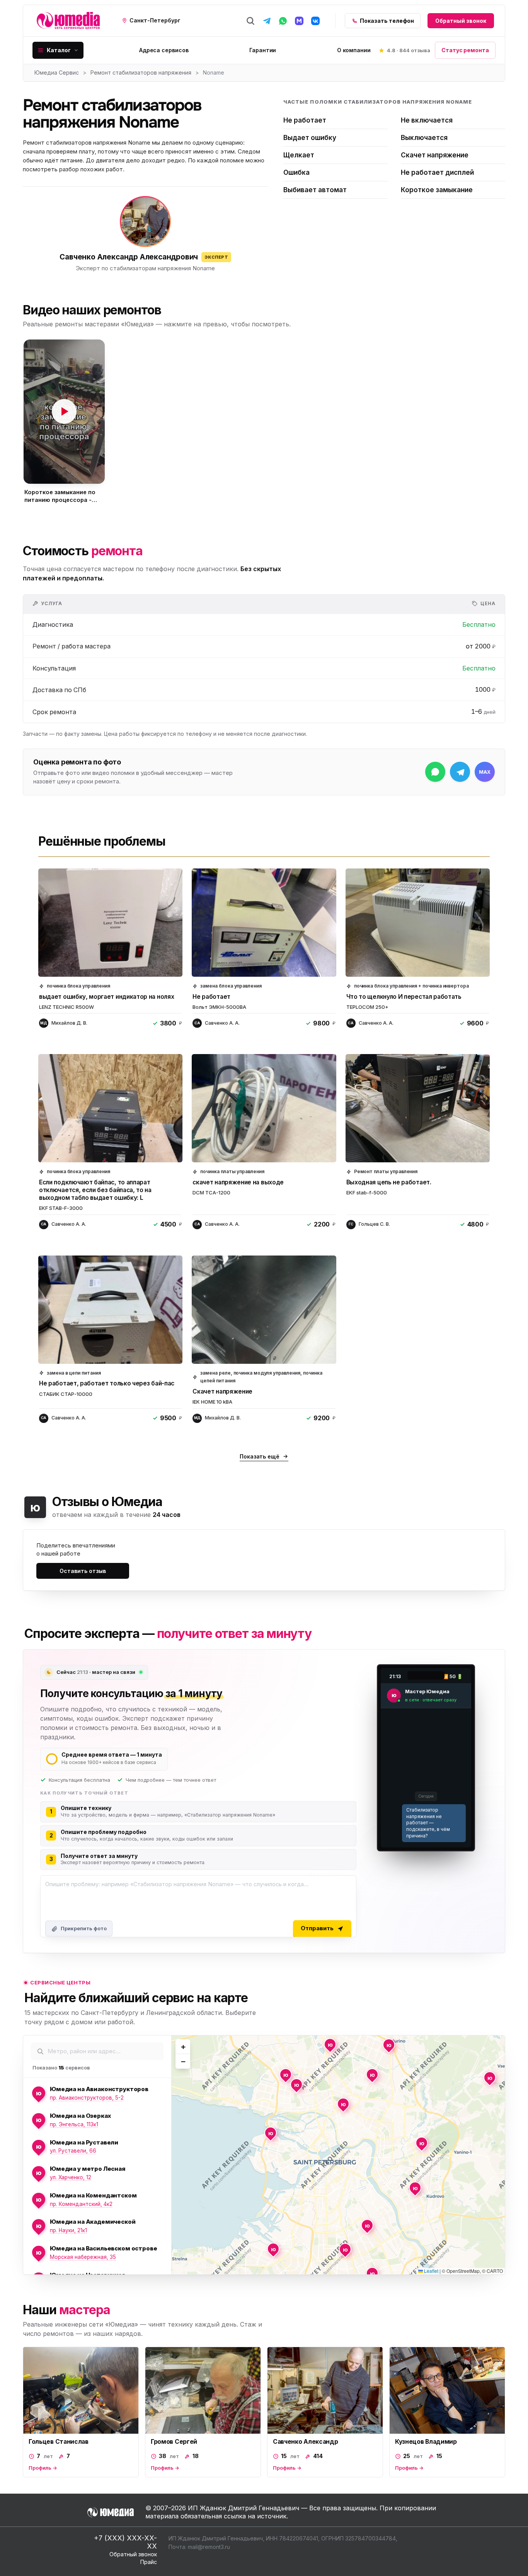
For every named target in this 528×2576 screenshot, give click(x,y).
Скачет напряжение (435, 155)
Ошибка (296, 172)
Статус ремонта (465, 50)
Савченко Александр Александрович (129, 257)
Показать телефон (387, 21)
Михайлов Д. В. (69, 1023)
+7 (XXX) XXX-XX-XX (125, 2542)
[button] (64, 412)
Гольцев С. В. (374, 1224)
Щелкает (299, 155)
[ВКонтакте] (315, 21)
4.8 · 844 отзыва (409, 50)
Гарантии (263, 50)
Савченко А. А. (222, 1023)
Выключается (424, 138)
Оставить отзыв (83, 1571)
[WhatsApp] (283, 21)
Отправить (317, 1928)
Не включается (427, 120)
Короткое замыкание (437, 190)
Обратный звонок (461, 21)
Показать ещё (259, 1456)
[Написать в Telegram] (460, 772)
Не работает (305, 120)
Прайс (149, 2562)
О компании (354, 50)
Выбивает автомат (315, 190)
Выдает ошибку (310, 138)
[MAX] (299, 21)
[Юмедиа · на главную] (68, 21)
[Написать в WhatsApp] (435, 772)
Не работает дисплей (437, 172)
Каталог (59, 50)
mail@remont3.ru (209, 2547)
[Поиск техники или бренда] (250, 21)
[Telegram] (267, 21)
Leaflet (431, 2271)
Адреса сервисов (164, 50)
